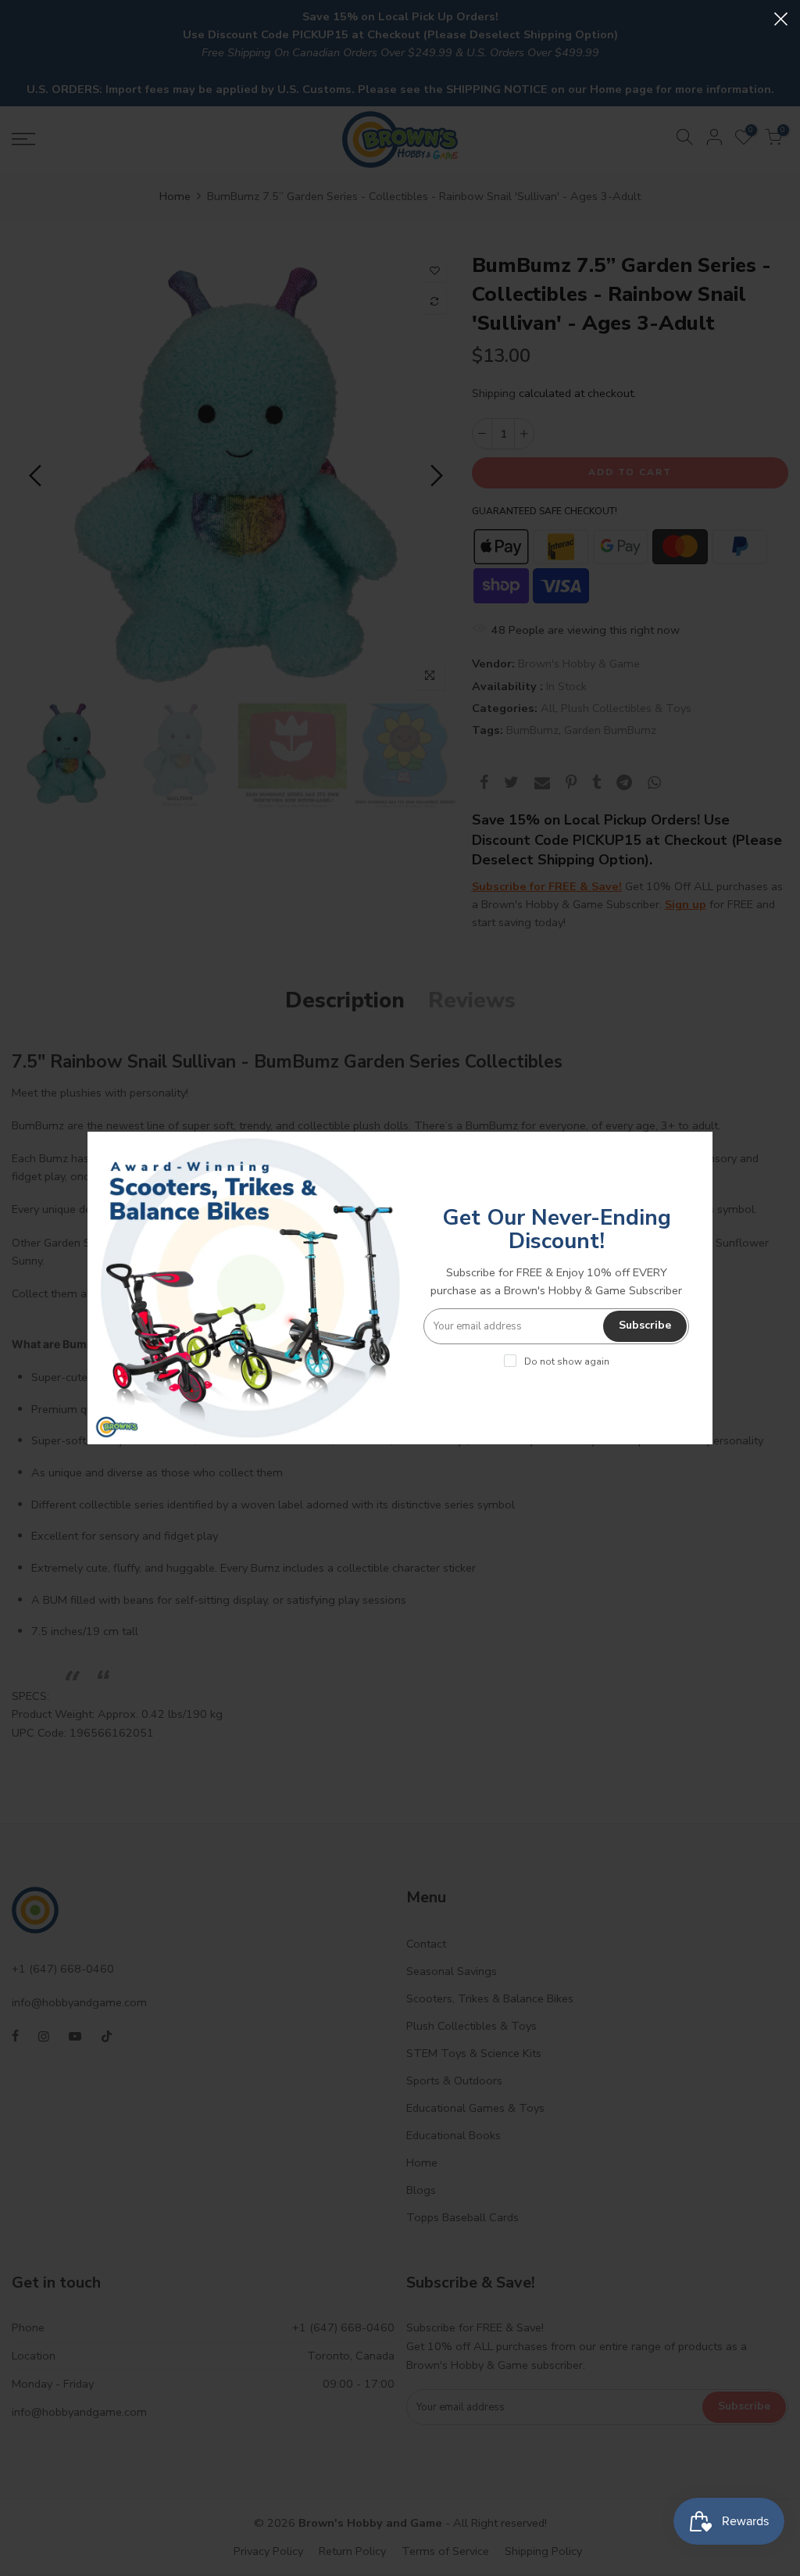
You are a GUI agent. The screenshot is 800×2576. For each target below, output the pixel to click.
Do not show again (567, 1361)
